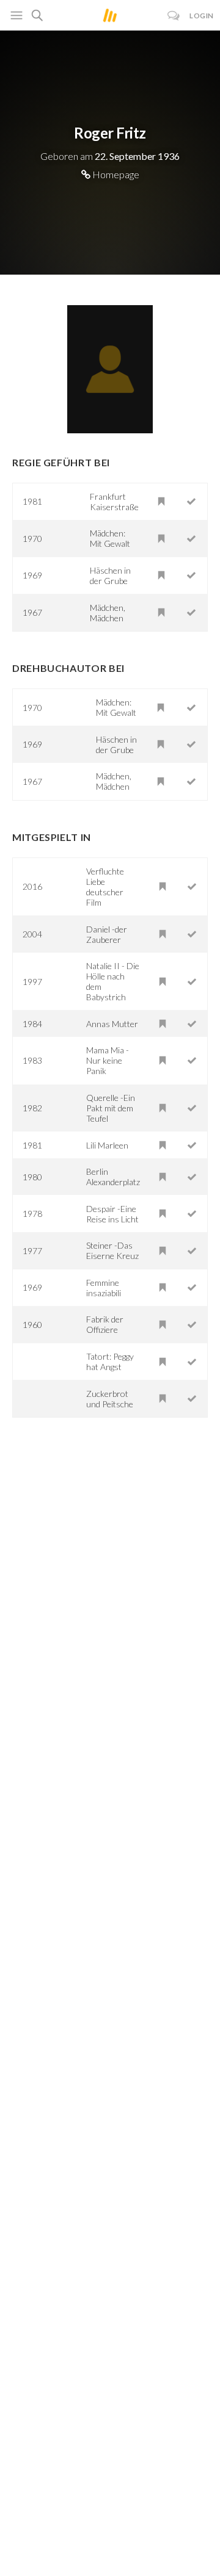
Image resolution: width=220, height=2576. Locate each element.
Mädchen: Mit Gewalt (110, 538)
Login (202, 16)
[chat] (174, 16)
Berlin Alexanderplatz (113, 1177)
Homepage (115, 174)
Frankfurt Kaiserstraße (114, 502)
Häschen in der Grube (110, 575)
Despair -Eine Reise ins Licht (112, 1214)
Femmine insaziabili (104, 1288)
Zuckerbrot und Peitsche (110, 1399)
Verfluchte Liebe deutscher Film (105, 887)
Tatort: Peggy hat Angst (110, 1362)
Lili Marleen (107, 1145)
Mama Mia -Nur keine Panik (108, 1060)
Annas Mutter (112, 1024)
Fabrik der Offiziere (105, 1324)
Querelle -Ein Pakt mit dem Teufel (111, 1108)
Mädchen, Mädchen (108, 613)
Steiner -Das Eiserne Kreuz (112, 1250)
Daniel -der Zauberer (107, 934)
